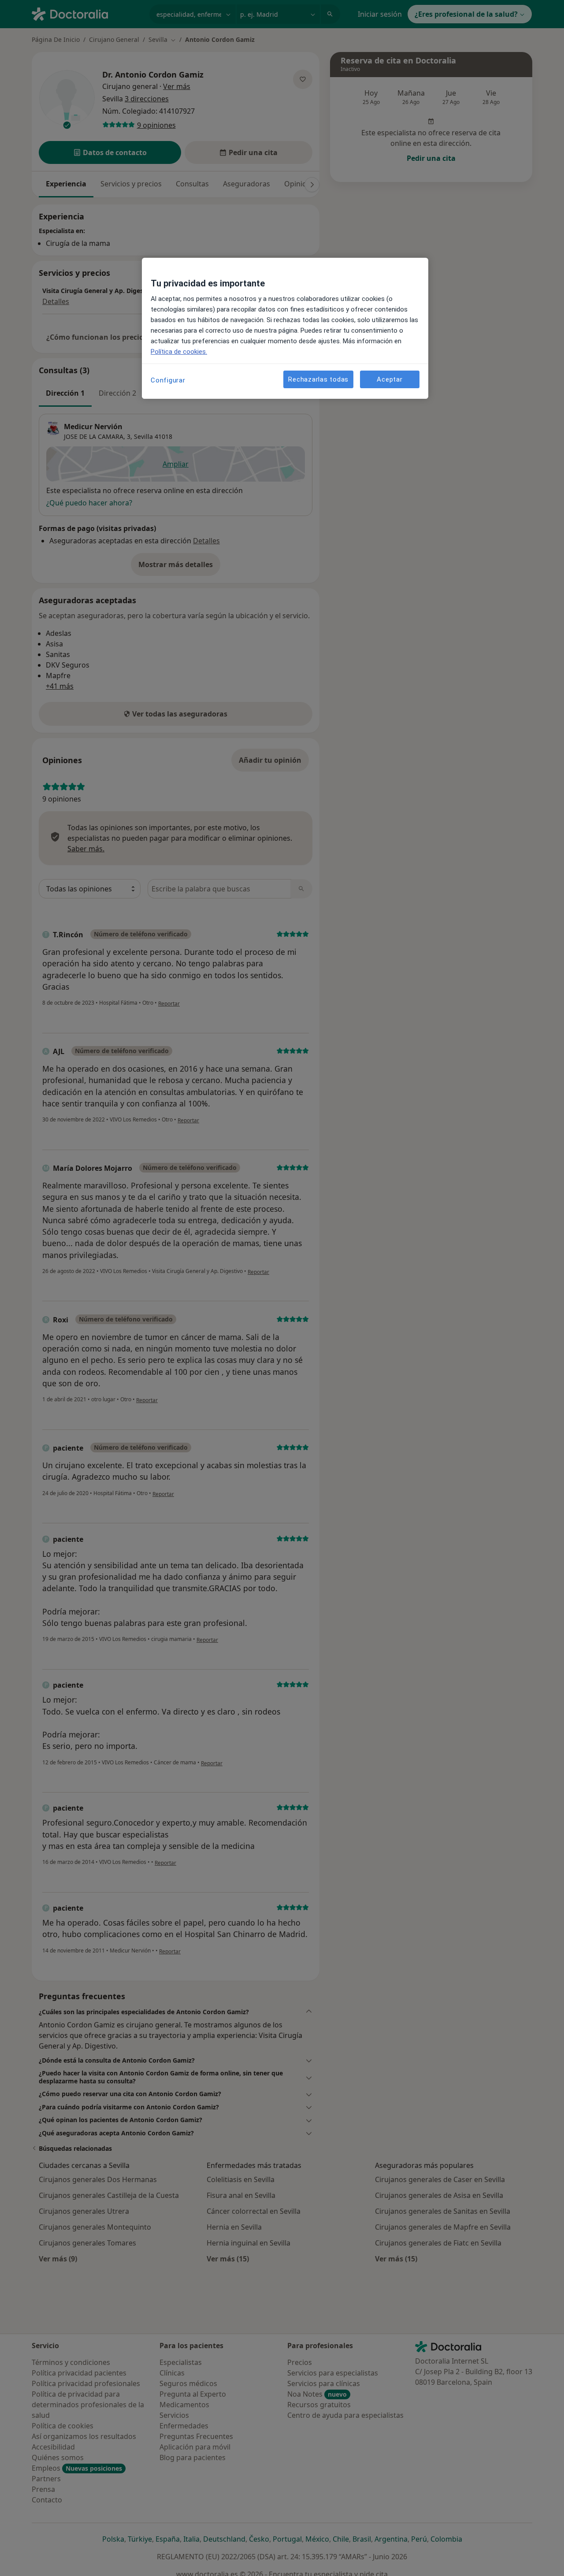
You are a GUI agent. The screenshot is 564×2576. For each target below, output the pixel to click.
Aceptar (390, 379)
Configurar (168, 380)
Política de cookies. (179, 352)
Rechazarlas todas (318, 379)
